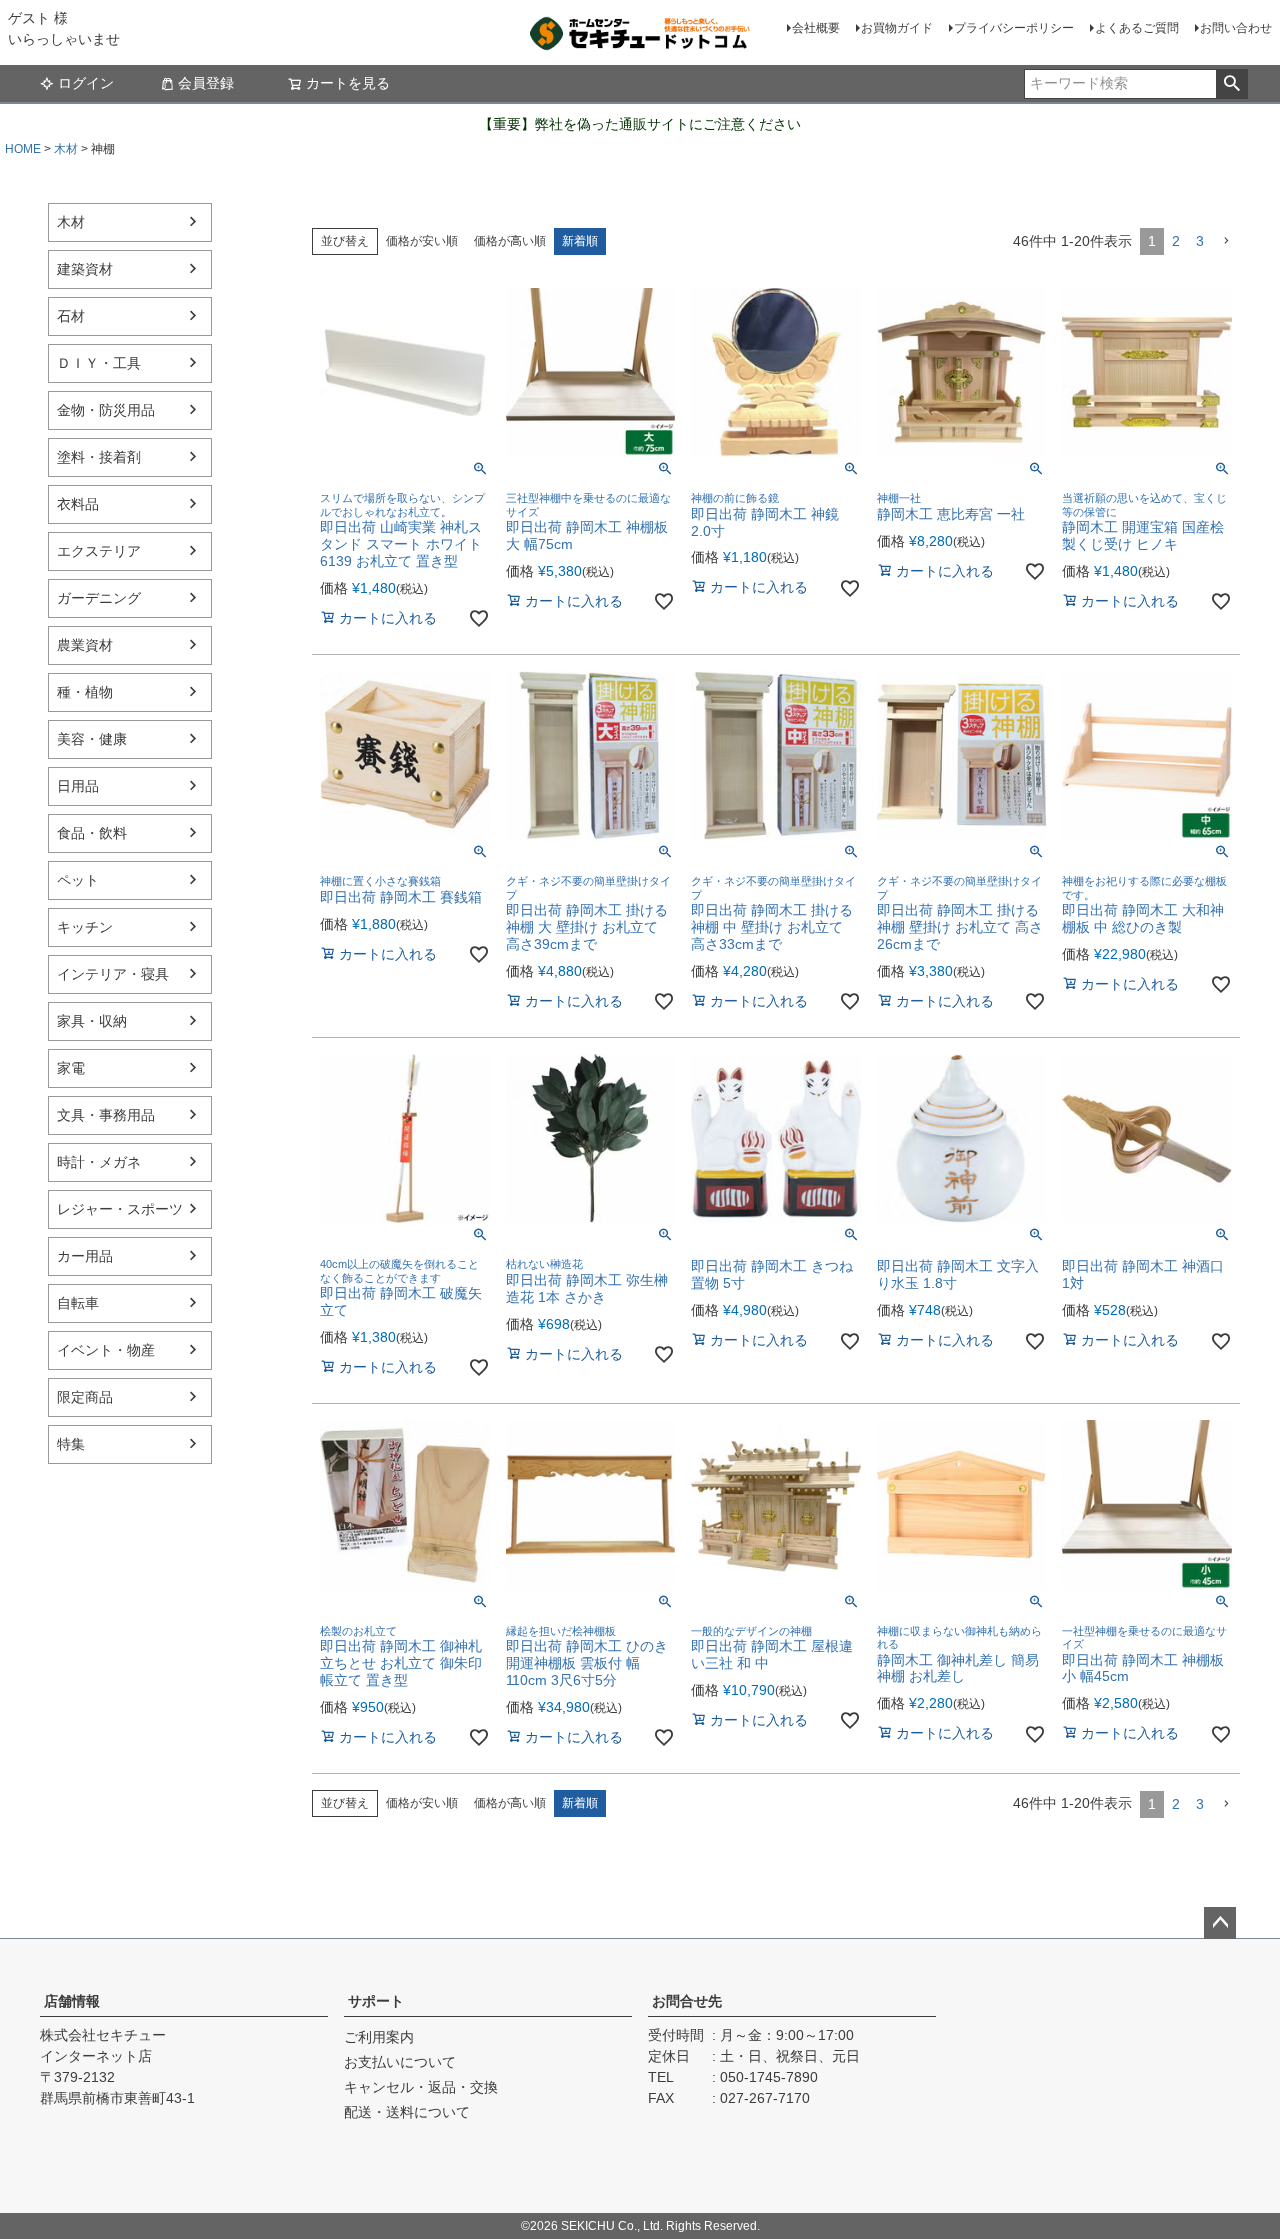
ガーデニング (99, 598)
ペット (78, 880)
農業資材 (85, 645)
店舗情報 (72, 2001)
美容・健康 (92, 739)
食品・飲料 (92, 833)
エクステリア (99, 551)
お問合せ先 (687, 2001)
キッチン (85, 927)
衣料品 (78, 504)
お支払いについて (400, 2062)
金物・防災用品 (106, 410)
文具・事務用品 (106, 1115)
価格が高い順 (510, 241)
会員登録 (206, 83)
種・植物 (85, 692)
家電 (71, 1068)
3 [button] (1200, 241)
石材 (71, 316)
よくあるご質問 (1137, 28)
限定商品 (85, 1397)
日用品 (78, 786)
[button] (1226, 241)
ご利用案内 (379, 2037)
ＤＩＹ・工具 (99, 363)
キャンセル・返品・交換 (421, 2087)
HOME (23, 149)
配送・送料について (407, 2112)
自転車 (78, 1303)
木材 (66, 149)
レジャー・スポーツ (120, 1209)
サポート (376, 2001)
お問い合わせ (1236, 28)
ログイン (86, 83)
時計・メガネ (99, 1162)
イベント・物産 (106, 1350)
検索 (1231, 84)
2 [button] (1176, 241)
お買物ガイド (897, 28)
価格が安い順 (422, 241)
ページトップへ (1220, 1923)
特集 (71, 1444)
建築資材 (85, 269)
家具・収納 (92, 1021)
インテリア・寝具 (113, 974)
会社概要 (816, 28)
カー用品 (85, 1256)
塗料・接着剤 (99, 457)
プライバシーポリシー (1014, 28)
